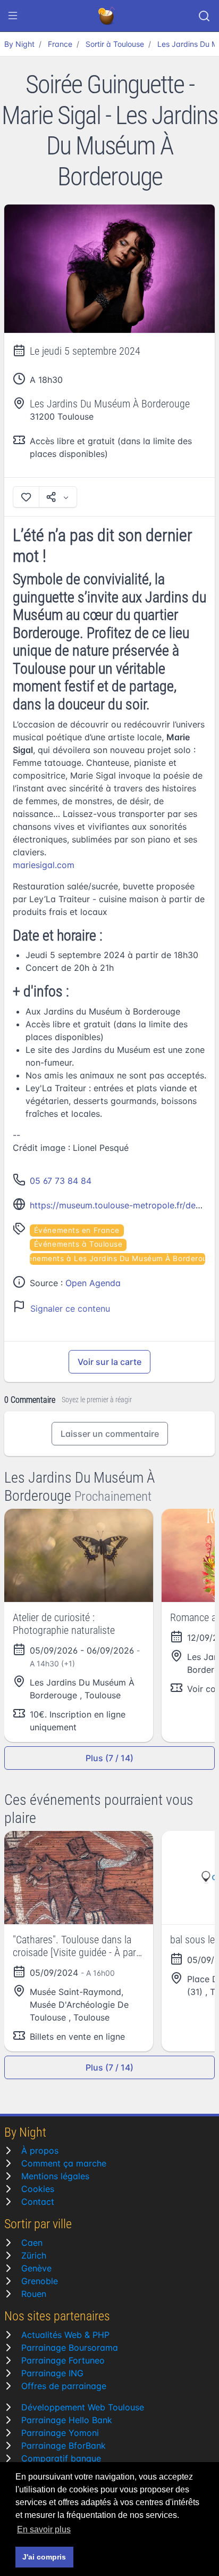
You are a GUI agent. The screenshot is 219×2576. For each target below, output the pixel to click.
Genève (36, 2268)
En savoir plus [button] (44, 2529)
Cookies (38, 2189)
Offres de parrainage (64, 2386)
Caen (32, 2243)
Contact (38, 2202)
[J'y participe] (26, 497)
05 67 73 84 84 (61, 1181)
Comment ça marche (64, 2163)
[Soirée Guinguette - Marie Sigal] (109, 269)
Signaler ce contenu (70, 1309)
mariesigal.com (44, 865)
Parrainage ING (52, 2373)
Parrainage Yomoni (60, 2433)
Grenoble (40, 2281)
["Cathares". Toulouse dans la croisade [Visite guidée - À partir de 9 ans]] (79, 1878)
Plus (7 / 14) (109, 1758)
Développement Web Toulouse (83, 2407)
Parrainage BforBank (64, 2446)
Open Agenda (93, 1283)
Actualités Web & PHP (65, 2335)
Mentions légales (55, 2176)
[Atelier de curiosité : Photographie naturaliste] (79, 1555)
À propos (40, 2150)
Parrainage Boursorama (70, 2348)
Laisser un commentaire (110, 1434)
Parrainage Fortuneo (63, 2360)
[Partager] (58, 497)
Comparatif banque (61, 2458)
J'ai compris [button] (44, 2557)
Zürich (34, 2255)
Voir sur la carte (109, 1362)
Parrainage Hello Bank (67, 2420)
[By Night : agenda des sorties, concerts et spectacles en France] (107, 16)
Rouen (34, 2294)
